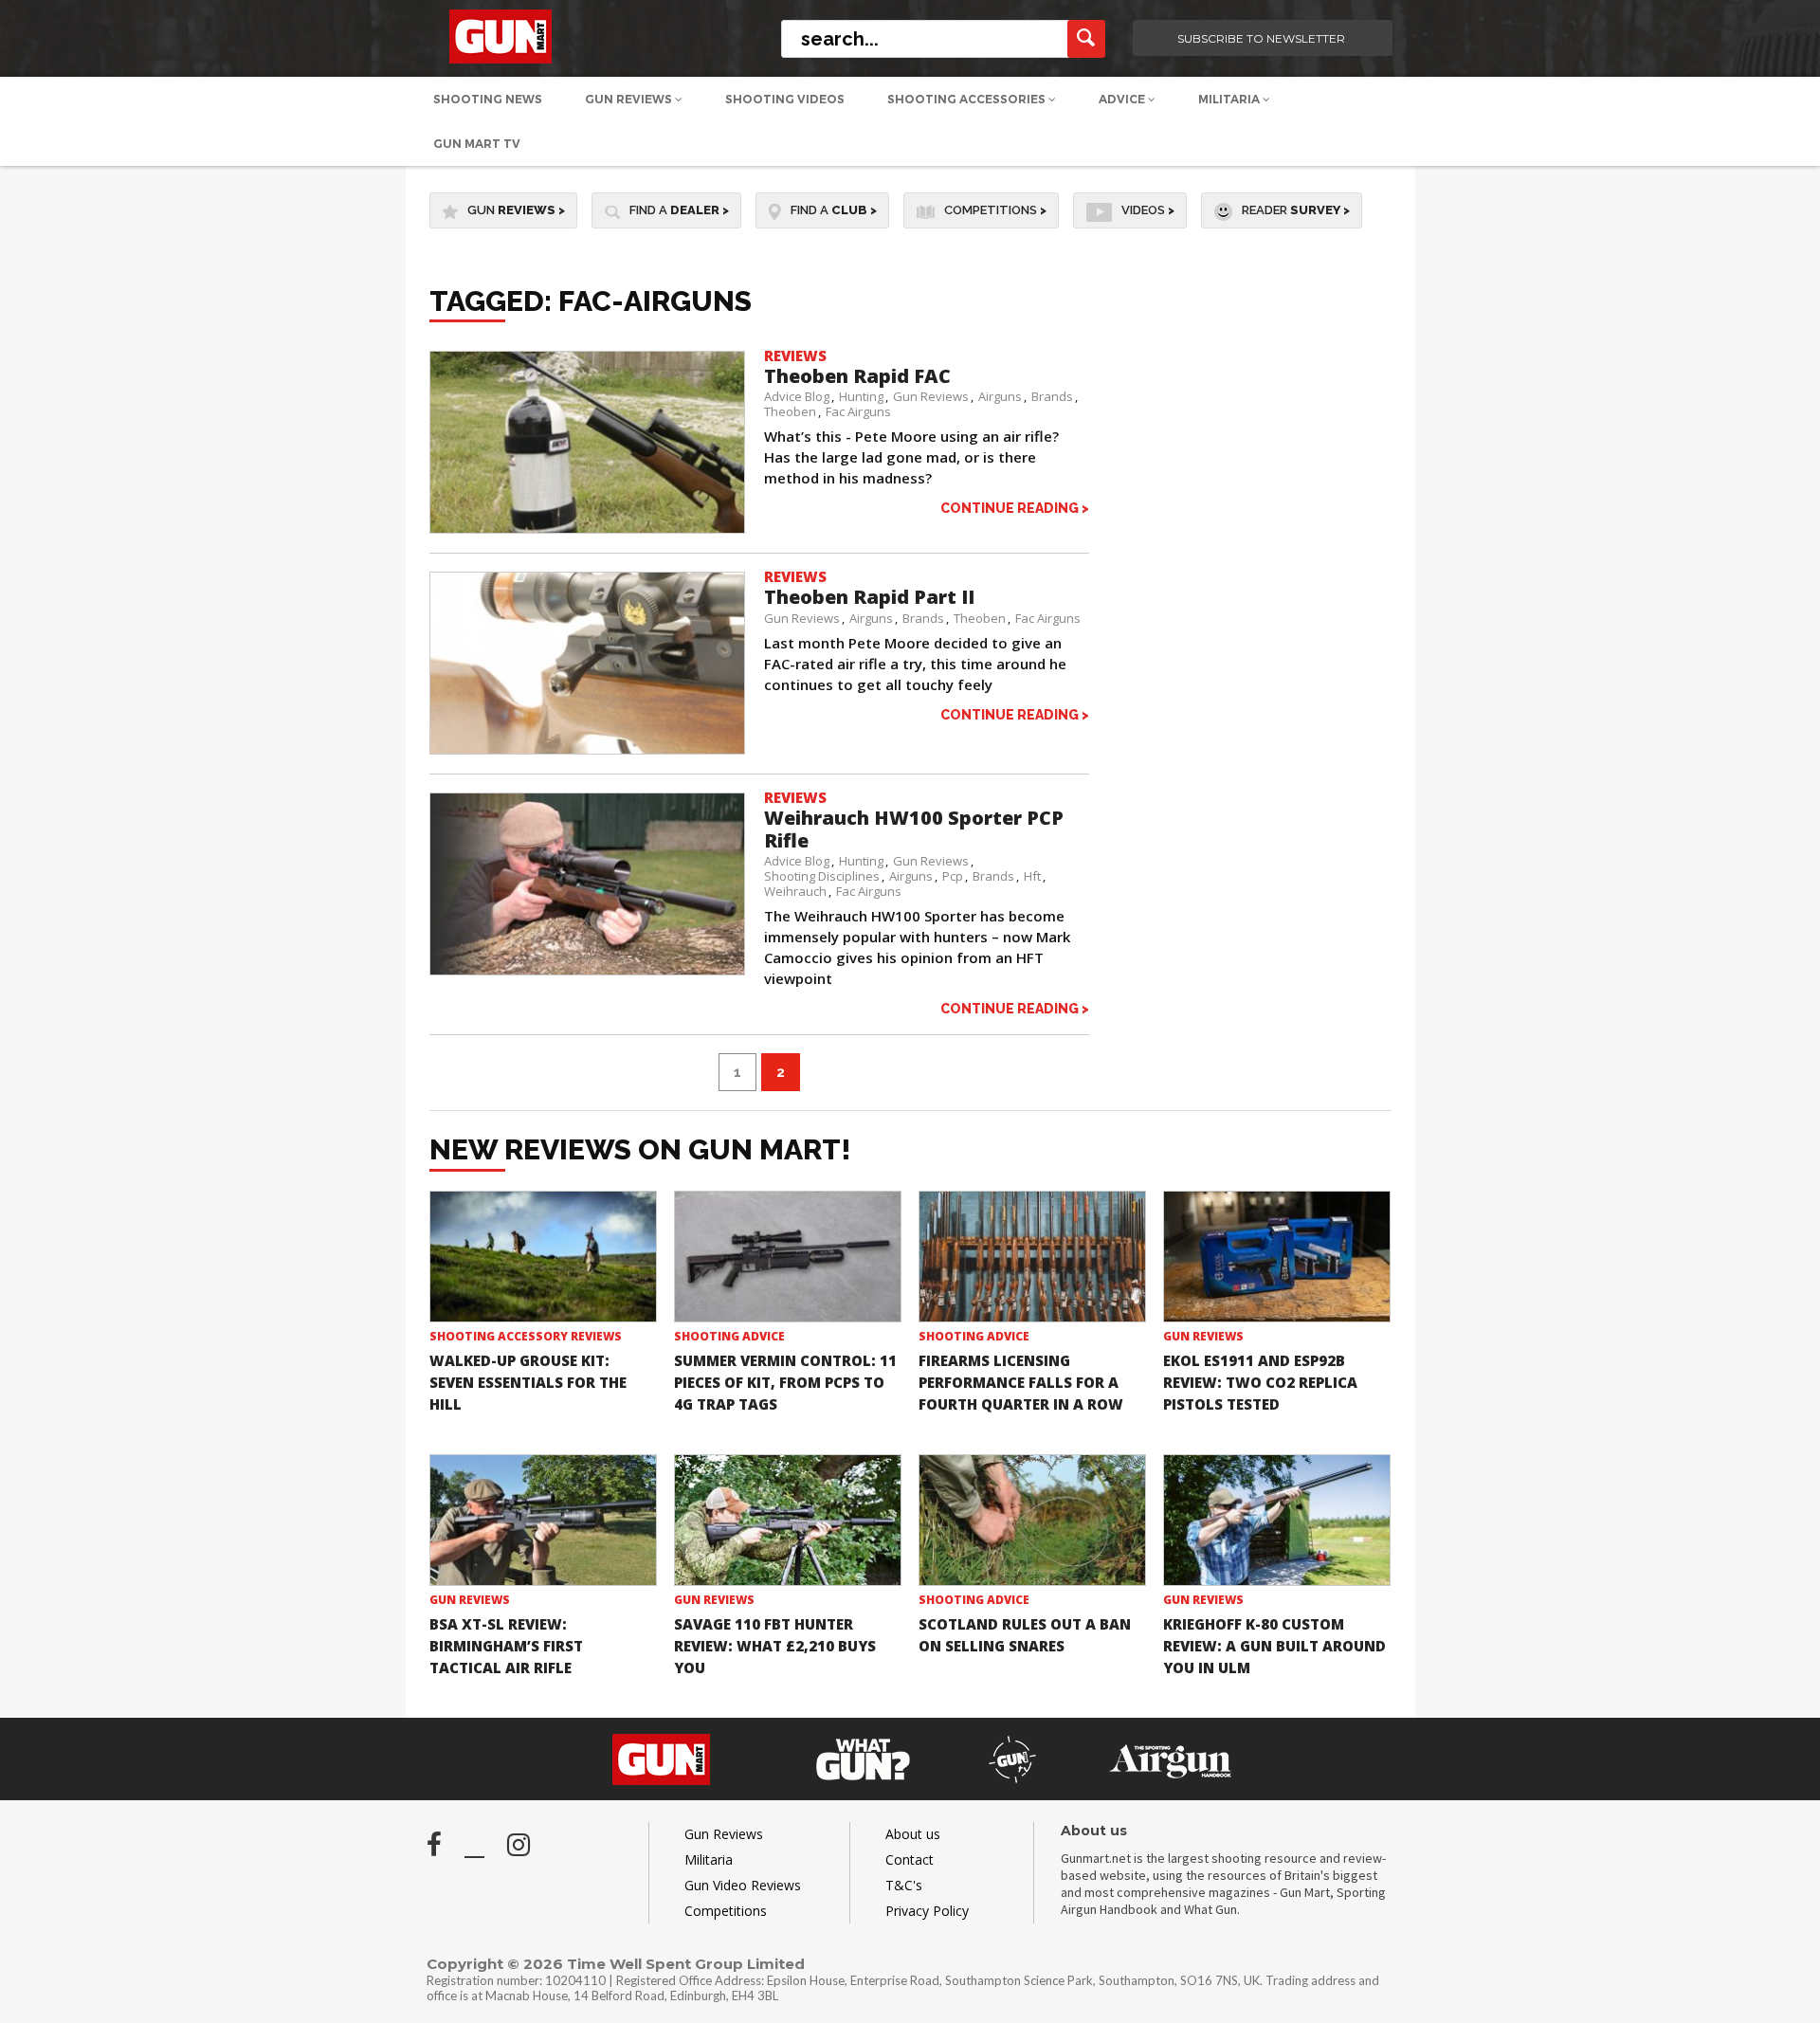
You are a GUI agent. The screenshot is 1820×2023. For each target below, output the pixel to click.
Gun (516, 210)
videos (1148, 210)
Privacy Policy (927, 1911)
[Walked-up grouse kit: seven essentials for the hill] (543, 1257)
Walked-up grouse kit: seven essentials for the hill (528, 1382)
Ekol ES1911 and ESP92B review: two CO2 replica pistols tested (1260, 1382)
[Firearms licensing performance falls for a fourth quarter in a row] (1032, 1257)
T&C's (904, 1885)
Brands (1052, 396)
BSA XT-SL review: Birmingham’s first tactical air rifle (506, 1646)
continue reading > (1015, 508)
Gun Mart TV (477, 144)
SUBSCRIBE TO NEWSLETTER (1261, 38)
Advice (1123, 99)
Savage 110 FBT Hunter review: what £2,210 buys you (775, 1646)
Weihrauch (795, 891)
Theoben (790, 411)
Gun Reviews (630, 99)
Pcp (953, 876)
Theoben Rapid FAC (857, 376)
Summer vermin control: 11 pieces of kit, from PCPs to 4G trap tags (785, 1382)
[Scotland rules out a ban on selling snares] (1032, 1520)
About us (913, 1834)
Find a (679, 210)
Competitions (995, 210)
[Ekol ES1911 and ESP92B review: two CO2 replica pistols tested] (1277, 1257)
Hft (1032, 876)
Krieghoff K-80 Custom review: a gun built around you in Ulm (1274, 1646)
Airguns (1000, 396)
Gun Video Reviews (743, 1885)
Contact (910, 1859)
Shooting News (488, 99)
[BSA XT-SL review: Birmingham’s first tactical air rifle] (543, 1520)
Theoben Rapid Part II (869, 597)
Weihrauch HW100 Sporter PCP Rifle (914, 829)
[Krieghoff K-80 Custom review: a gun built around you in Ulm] (1277, 1520)
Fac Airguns (858, 411)
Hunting (861, 396)
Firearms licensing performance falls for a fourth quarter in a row (1021, 1382)
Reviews (795, 355)
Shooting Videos (785, 99)
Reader (1296, 210)
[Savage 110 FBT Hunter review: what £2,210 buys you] (788, 1520)
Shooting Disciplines (822, 876)
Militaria (1230, 99)
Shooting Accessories (968, 99)
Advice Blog (797, 396)
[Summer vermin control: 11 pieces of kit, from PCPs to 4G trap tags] (788, 1257)
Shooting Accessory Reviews (526, 1336)
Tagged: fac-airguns (591, 301)
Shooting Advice (729, 1336)
